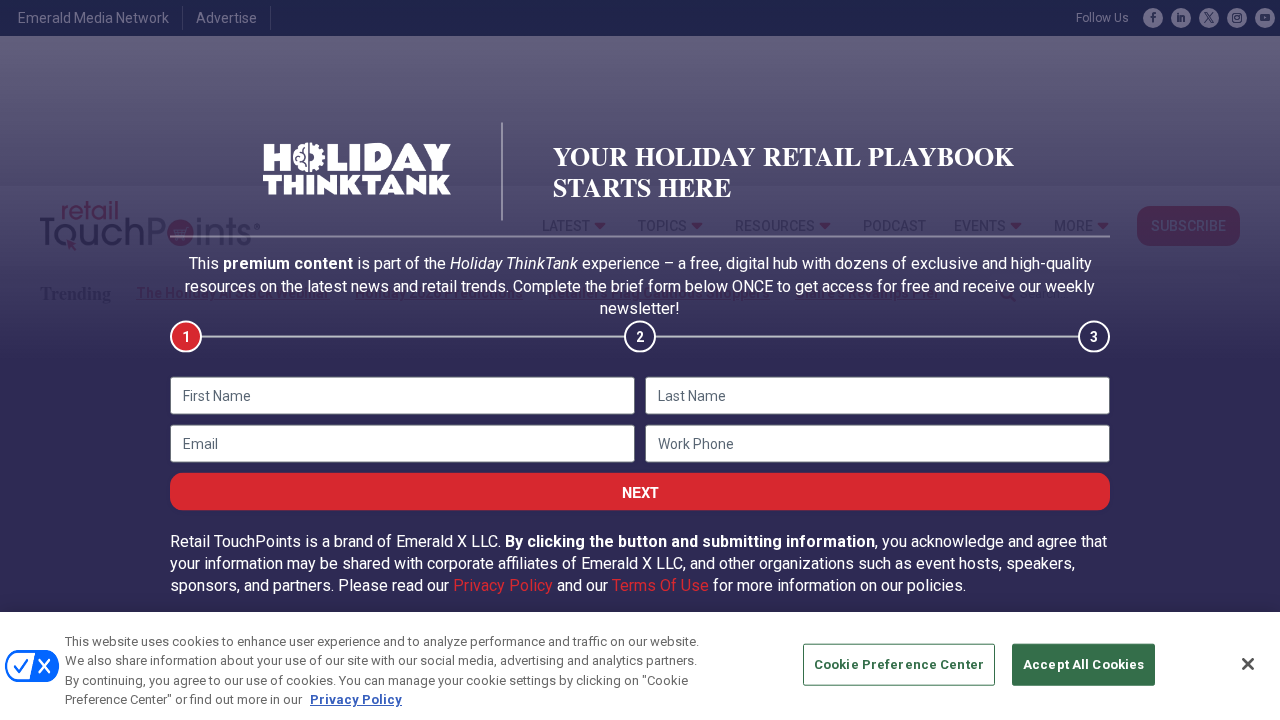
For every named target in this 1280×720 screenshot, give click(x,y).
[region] (640, 666)
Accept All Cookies (1083, 664)
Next (640, 491)
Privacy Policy (503, 585)
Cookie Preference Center (899, 664)
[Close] (1248, 664)
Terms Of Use (660, 585)
